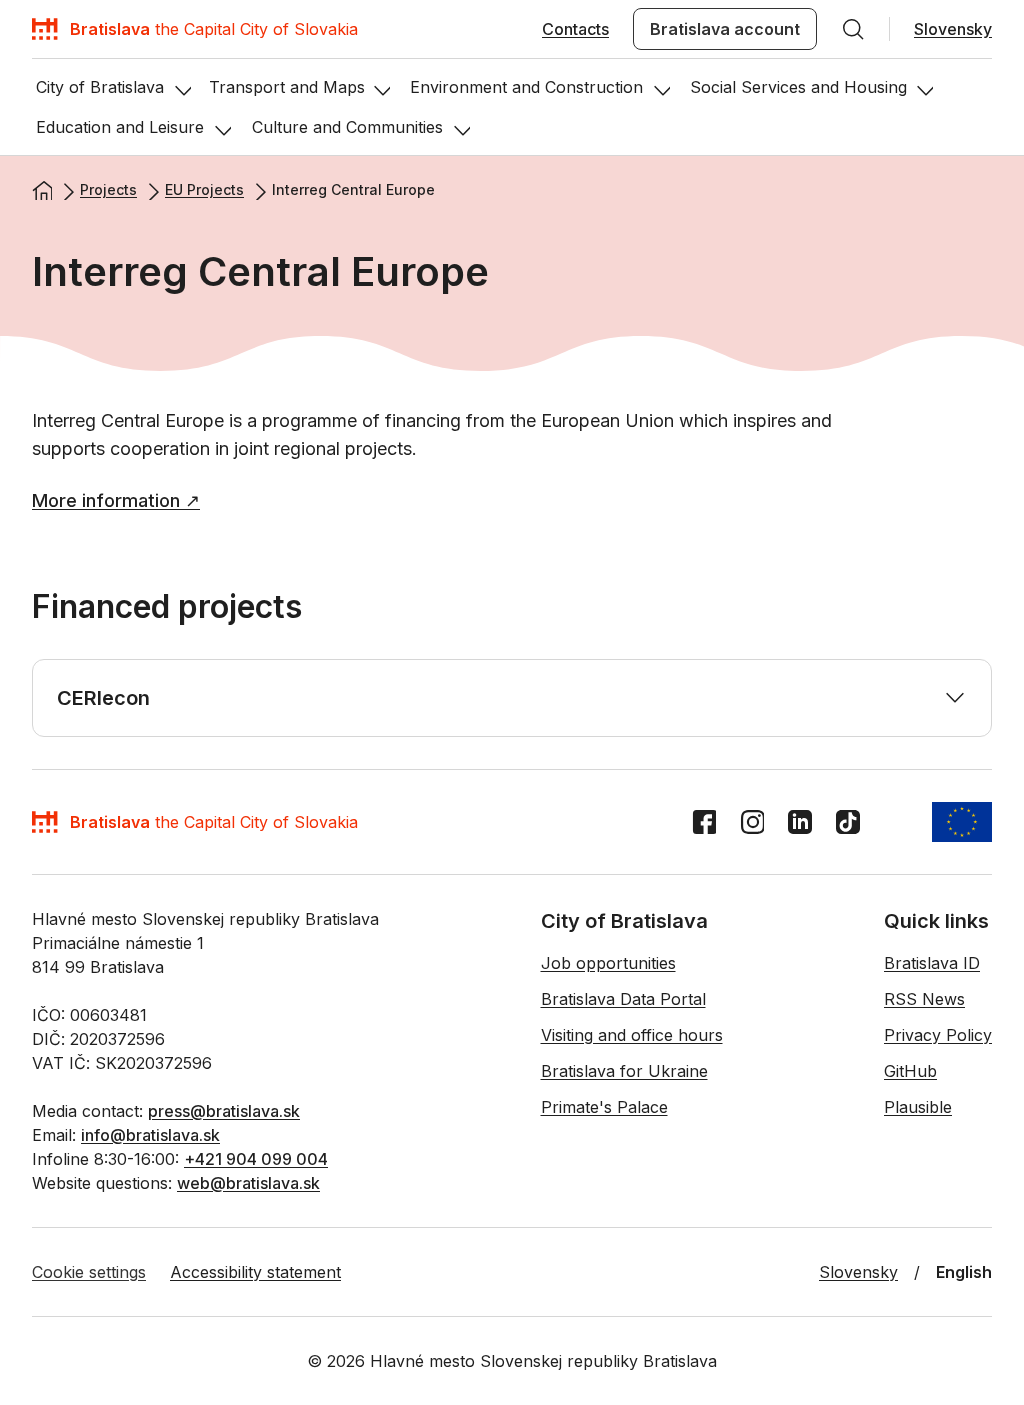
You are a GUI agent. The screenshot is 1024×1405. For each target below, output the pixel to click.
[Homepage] (42, 190)
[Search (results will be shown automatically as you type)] (853, 29)
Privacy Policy (938, 1035)
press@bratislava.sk (224, 1111)
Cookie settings (89, 1272)
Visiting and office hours (632, 1035)
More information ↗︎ (116, 500)
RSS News (924, 999)
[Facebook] (704, 822)
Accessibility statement (255, 1272)
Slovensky (953, 29)
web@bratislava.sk (248, 1183)
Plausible (918, 1107)
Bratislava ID (932, 963)
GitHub (910, 1071)
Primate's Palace (604, 1107)
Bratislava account (725, 29)
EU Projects (204, 189)
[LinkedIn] (800, 822)
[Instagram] (752, 822)
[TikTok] (848, 822)
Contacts (575, 29)
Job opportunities (608, 963)
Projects (108, 189)
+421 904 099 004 (256, 1159)
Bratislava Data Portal (623, 999)
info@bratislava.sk (150, 1135)
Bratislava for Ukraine (624, 1071)
